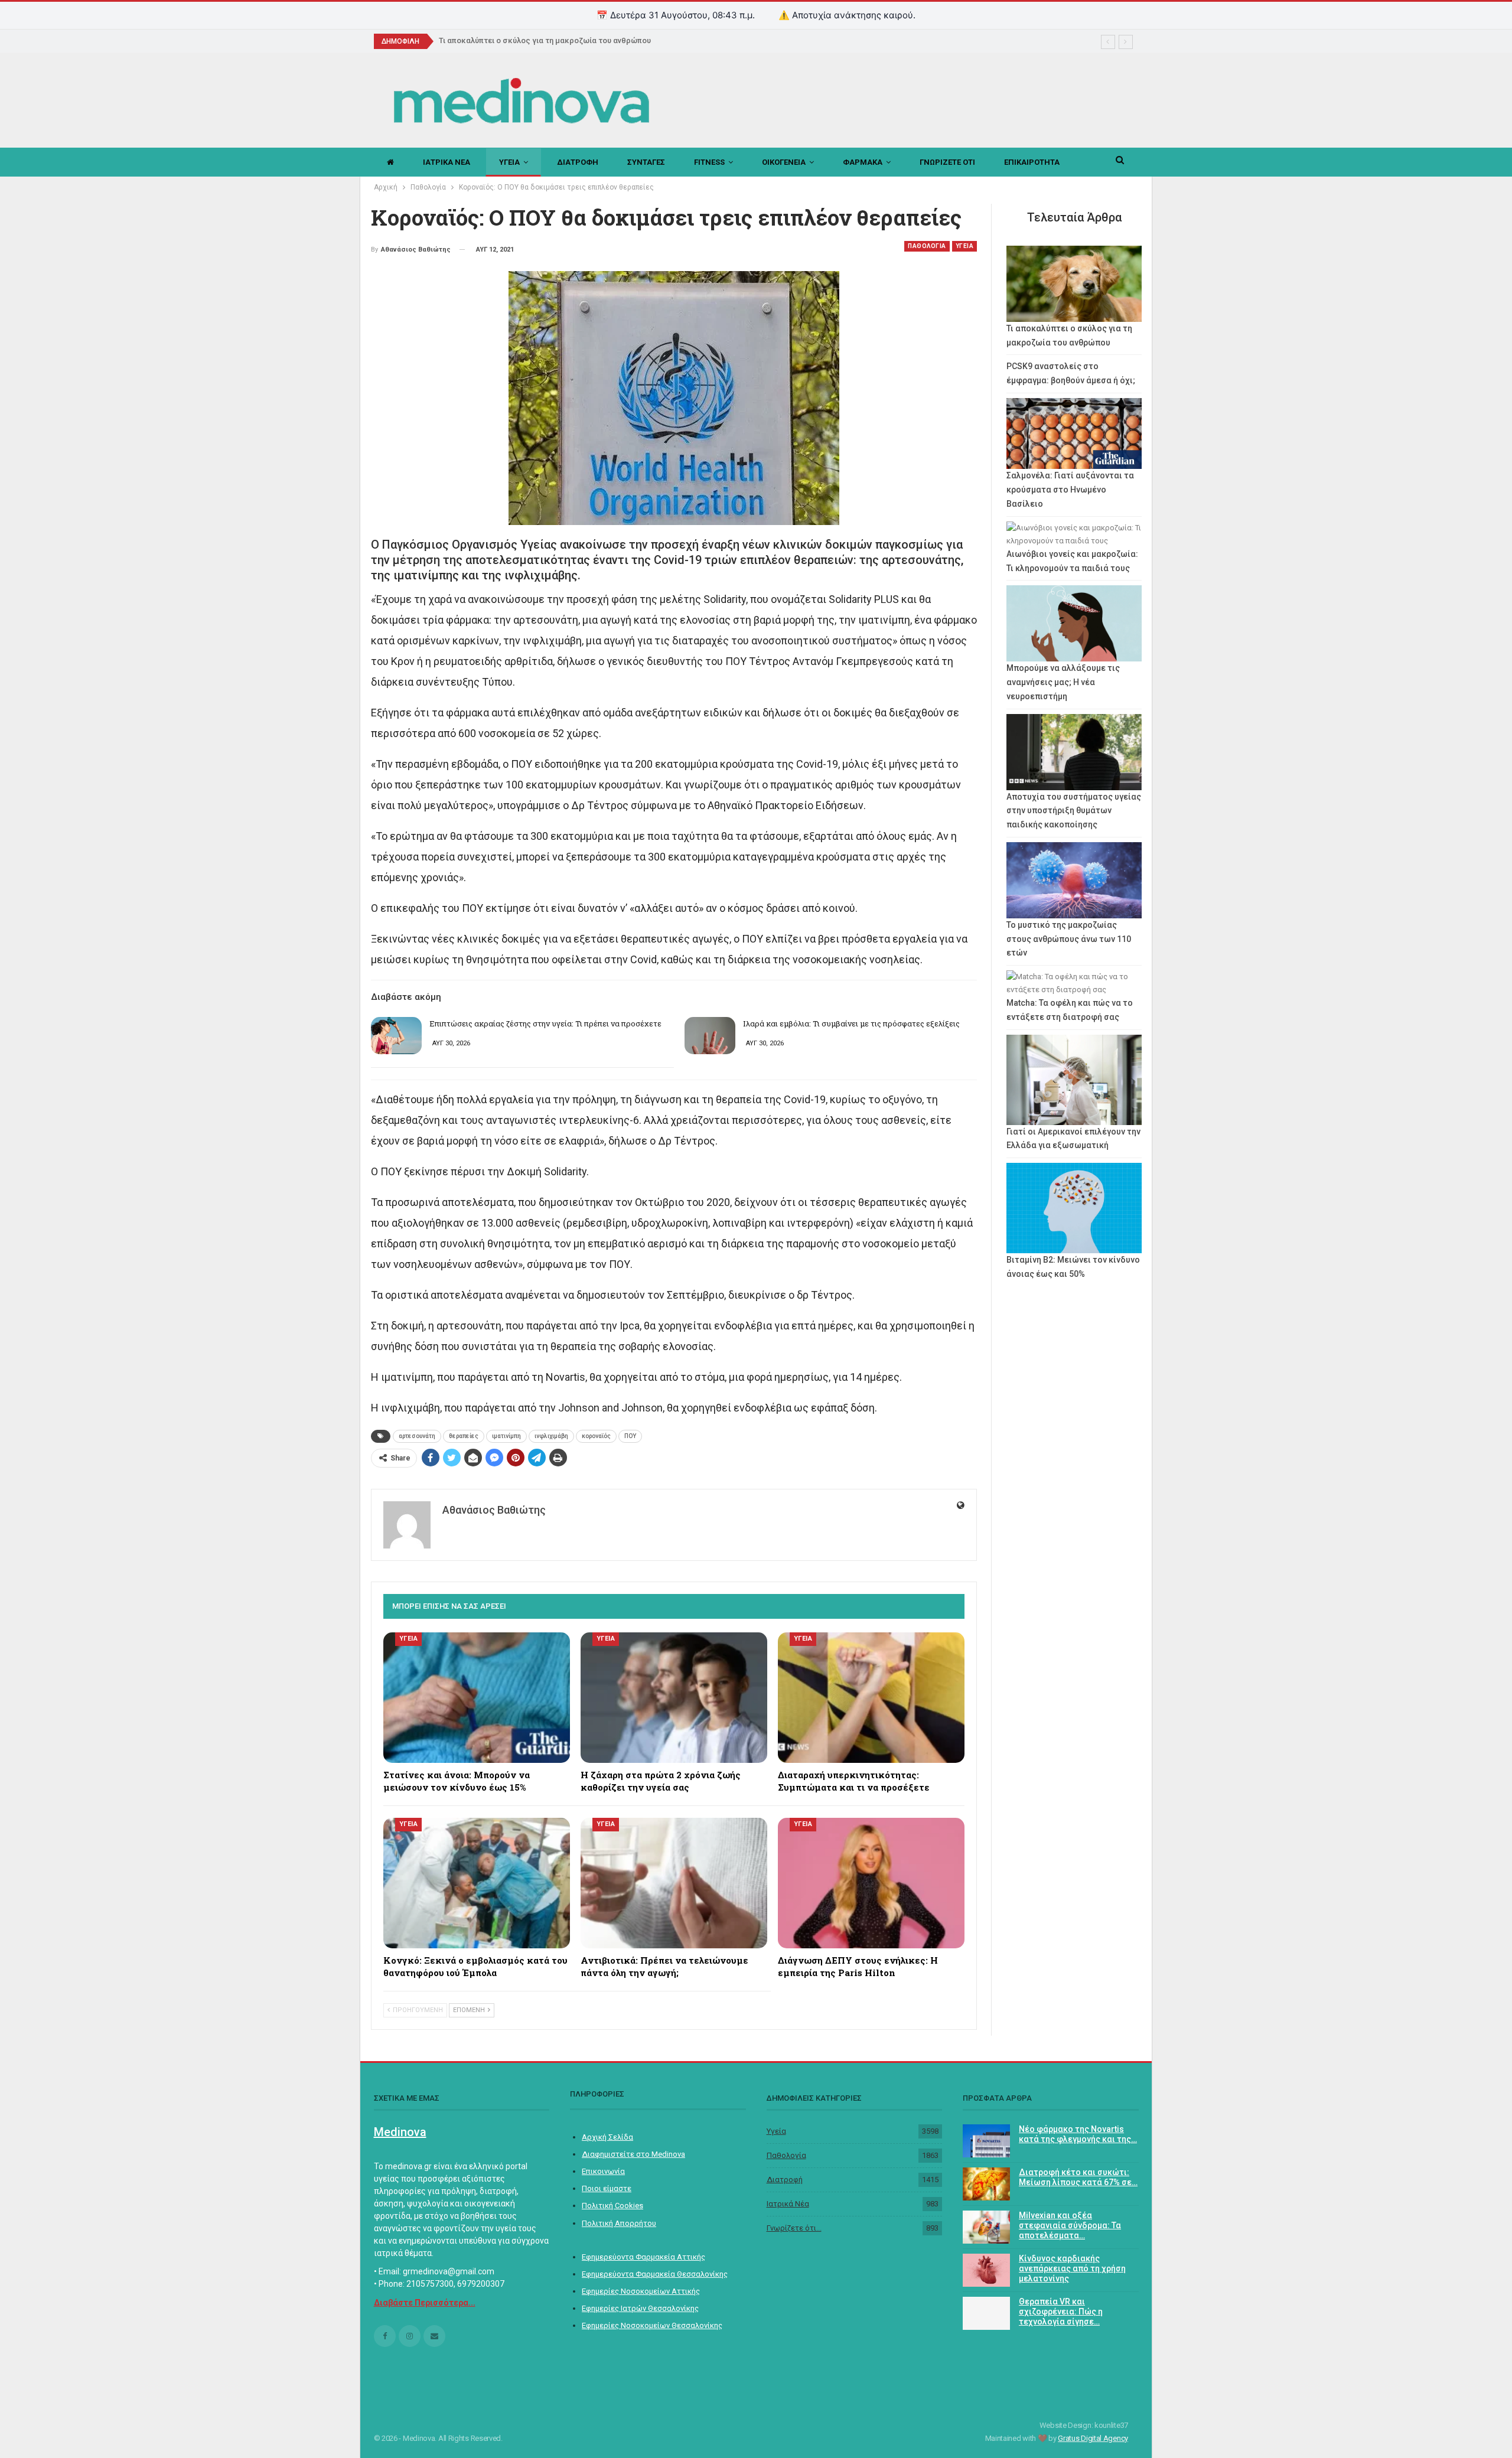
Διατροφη (578, 162)
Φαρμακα (863, 162)
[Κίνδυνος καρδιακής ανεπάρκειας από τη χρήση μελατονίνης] (986, 2270)
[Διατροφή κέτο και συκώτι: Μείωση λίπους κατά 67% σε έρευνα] (986, 2184)
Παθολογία (786, 2155)
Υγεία (776, 2131)
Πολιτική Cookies (612, 2206)
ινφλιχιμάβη (551, 1436)
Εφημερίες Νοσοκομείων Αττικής (641, 2291)
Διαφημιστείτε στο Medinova (633, 2154)
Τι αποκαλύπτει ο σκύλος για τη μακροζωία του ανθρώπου (545, 40)
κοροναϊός (596, 1436)
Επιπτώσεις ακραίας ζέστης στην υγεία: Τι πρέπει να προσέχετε (545, 1023)
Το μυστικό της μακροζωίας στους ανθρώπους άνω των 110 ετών (1069, 939)
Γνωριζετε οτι (947, 162)
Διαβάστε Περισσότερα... (425, 2303)
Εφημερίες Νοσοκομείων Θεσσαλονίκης (652, 2325)
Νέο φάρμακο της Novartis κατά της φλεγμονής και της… (1078, 2134)
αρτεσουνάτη (417, 1436)
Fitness (709, 162)
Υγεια (509, 162)
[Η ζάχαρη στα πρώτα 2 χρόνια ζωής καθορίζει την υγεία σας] (674, 1698)
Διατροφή (785, 2180)
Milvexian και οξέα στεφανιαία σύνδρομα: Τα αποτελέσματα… (1070, 2225)
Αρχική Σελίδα (607, 2137)
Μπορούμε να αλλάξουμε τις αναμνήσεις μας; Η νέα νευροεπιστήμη (1063, 682)
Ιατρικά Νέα (788, 2204)
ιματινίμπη (506, 1436)
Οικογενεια (784, 162)
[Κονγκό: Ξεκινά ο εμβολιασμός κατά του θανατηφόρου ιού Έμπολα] (477, 1883)
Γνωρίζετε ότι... (794, 2228)
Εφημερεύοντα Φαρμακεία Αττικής (643, 2257)
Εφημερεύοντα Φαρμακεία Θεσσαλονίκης (655, 2274)
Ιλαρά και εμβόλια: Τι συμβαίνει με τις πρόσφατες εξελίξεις (851, 1023)
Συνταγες (646, 162)
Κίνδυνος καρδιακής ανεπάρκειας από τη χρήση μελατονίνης (1072, 2268)
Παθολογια (927, 246)
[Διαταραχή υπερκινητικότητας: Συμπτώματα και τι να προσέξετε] (871, 1698)
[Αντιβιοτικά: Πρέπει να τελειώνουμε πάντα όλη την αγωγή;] (674, 1883)
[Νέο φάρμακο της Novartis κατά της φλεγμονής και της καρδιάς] (986, 2141)
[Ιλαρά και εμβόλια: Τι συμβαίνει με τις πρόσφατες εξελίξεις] (710, 1036)
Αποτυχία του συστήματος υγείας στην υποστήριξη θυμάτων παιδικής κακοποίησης (1074, 811)
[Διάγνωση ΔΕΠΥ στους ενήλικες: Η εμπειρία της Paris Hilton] (871, 1883)
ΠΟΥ (630, 1436)
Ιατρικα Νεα (447, 162)
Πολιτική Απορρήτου (619, 2223)
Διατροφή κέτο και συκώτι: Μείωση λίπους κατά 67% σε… (1078, 2177)
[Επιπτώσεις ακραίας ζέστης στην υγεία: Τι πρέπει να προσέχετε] (396, 1036)
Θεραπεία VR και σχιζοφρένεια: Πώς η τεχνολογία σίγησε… (1061, 2312)
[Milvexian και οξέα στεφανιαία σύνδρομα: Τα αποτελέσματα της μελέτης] (986, 2227)
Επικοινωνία (603, 2171)
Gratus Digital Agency (1093, 2438)
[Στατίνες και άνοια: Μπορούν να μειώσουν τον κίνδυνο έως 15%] (477, 1698)
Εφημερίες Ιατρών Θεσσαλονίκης (640, 2308)
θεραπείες (464, 1436)
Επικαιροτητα (1032, 162)
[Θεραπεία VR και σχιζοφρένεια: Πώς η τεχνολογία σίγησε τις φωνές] (986, 2313)
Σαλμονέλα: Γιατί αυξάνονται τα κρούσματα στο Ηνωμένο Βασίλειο (1070, 490)
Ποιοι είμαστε (607, 2188)
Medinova (400, 2132)
